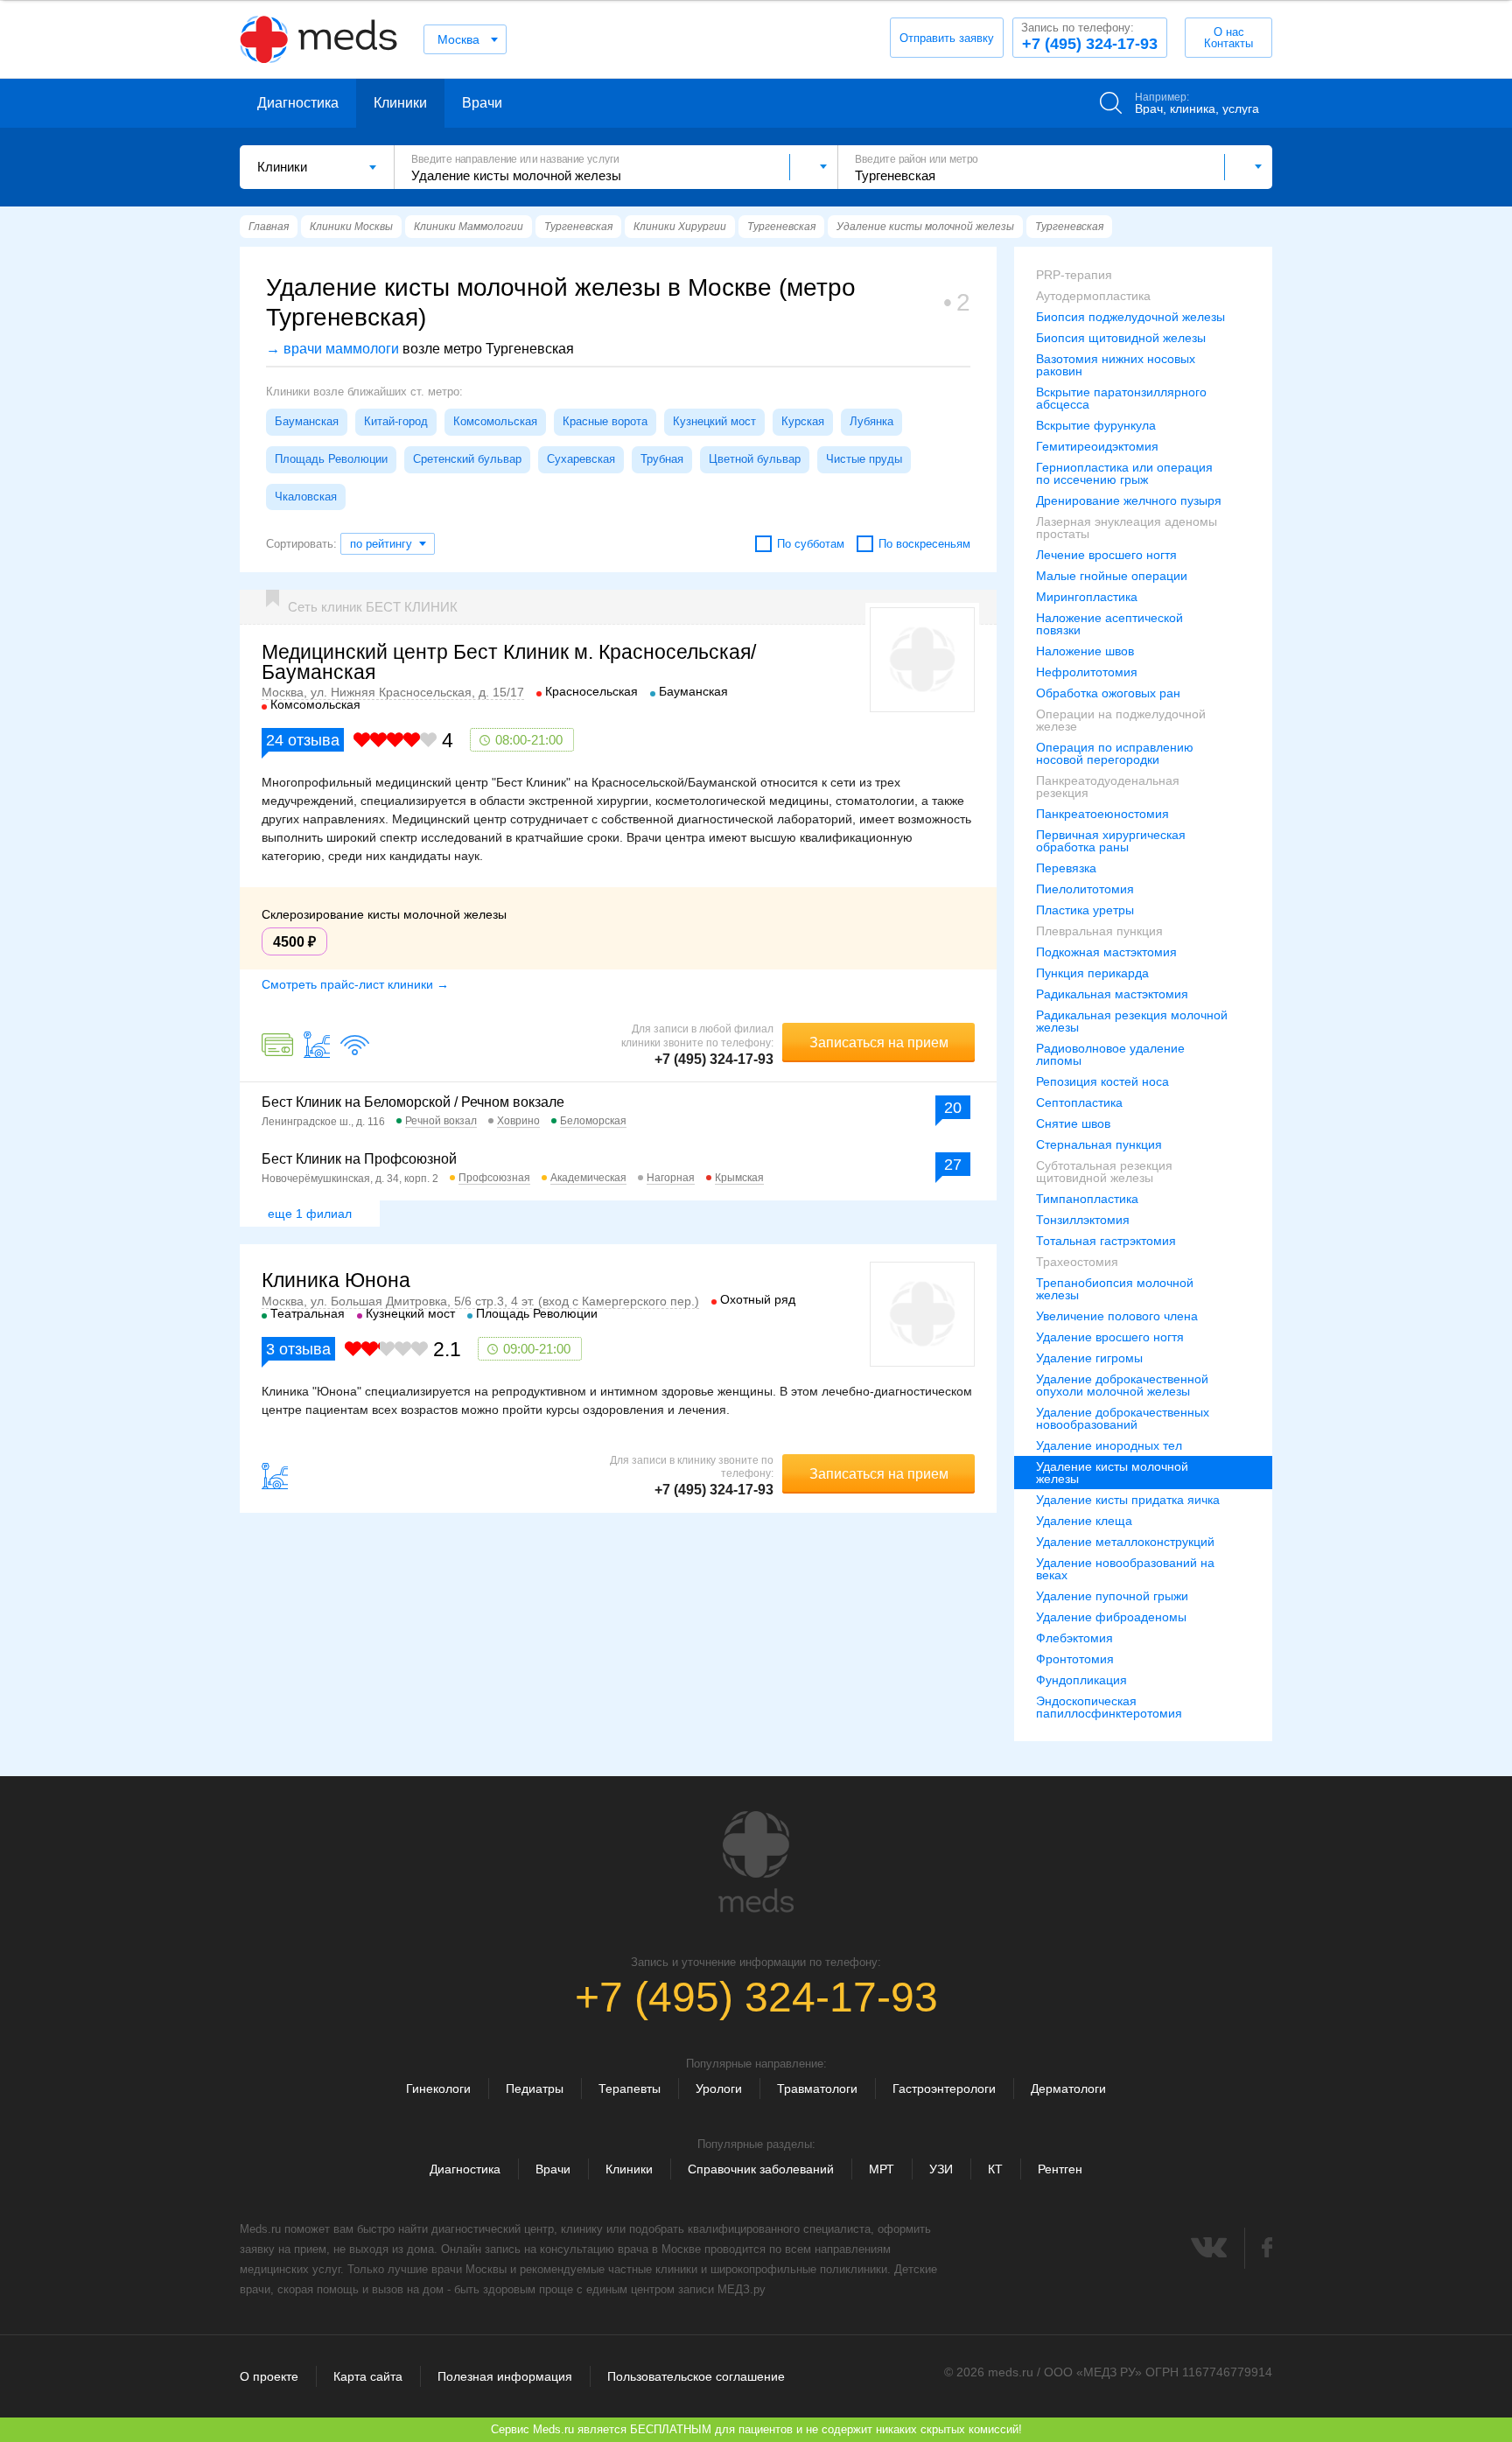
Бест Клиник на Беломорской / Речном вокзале (413, 1102)
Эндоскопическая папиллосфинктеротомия (1109, 1707)
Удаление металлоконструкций (1125, 1542)
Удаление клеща (1084, 1521)
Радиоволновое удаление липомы (1110, 1054)
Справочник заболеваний (761, 2169)
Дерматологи (1068, 2089)
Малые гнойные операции (1112, 576)
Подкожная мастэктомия (1106, 952)
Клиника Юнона (336, 1280)
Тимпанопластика (1087, 1199)
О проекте (269, 2376)
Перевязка (1066, 868)
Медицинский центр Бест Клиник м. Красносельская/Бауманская (509, 662)
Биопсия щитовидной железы (1121, 338)
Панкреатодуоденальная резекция (1108, 787)
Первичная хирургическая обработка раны (1111, 841)
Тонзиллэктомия (1083, 1220)
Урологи (719, 2089)
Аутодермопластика (1093, 296)
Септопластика (1079, 1102)
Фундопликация (1081, 1680)
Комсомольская (495, 421)
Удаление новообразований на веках (1125, 1569)
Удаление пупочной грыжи (1112, 1596)
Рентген (1060, 2169)
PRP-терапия (1074, 275)
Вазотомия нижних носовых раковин (1116, 365)
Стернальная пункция (1099, 1144)
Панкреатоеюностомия (1102, 814)
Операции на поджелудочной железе (1121, 720)
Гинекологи (438, 2089)
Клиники (400, 103)
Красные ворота (605, 421)
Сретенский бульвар (467, 459)
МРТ (882, 2169)
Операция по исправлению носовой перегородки (1115, 753)
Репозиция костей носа (1102, 1081)
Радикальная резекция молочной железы (1132, 1021)
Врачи (482, 103)
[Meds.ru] (756, 1862)
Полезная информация (505, 2376)
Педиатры (535, 2089)
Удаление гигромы (1089, 1358)
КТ (995, 2169)
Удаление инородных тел (1109, 1445)
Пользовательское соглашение (696, 2376)
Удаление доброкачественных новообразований (1123, 1418)
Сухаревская (581, 459)
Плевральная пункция (1099, 931)
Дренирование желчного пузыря (1129, 500)
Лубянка (871, 421)
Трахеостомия (1077, 1262)
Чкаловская (306, 497)
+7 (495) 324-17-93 (1089, 37)
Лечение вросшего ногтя (1106, 555)
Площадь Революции (331, 459)
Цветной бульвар (755, 459)
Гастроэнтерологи (944, 2089)
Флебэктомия (1074, 1638)
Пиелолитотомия (1085, 889)
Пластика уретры (1085, 910)
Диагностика (298, 103)
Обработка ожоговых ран (1108, 693)
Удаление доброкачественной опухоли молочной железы (1122, 1385)
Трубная (662, 459)
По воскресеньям (924, 544)
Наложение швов (1085, 651)
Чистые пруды (864, 459)
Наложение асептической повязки (1109, 624)
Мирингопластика (1087, 597)
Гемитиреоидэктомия (1097, 446)
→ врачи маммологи (332, 349)
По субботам (811, 544)
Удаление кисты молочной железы (1112, 1473)
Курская (803, 421)
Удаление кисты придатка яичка (1128, 1500)
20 (953, 1108)
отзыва (303, 740)
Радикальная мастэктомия (1112, 994)
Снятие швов (1073, 1123)
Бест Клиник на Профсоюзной (359, 1159)
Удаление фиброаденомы (1111, 1617)
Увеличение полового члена (1117, 1316)
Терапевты (630, 2089)
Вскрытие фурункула (1096, 425)
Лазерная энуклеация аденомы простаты (1127, 528)
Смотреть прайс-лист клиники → (355, 984)
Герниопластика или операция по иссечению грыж (1124, 473)
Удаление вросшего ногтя (1110, 1337)
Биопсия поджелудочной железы (1130, 317)
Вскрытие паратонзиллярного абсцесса (1121, 398)
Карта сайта (368, 2376)
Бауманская (307, 421)
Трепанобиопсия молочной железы (1115, 1289)
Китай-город (396, 421)
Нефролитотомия (1087, 672)
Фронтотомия (1075, 1659)
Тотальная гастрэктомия (1106, 1241)
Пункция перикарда (1092, 973)
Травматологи (817, 2089)
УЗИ (941, 2169)
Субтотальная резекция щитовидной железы (1104, 1172)
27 (953, 1165)
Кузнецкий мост (714, 421)
